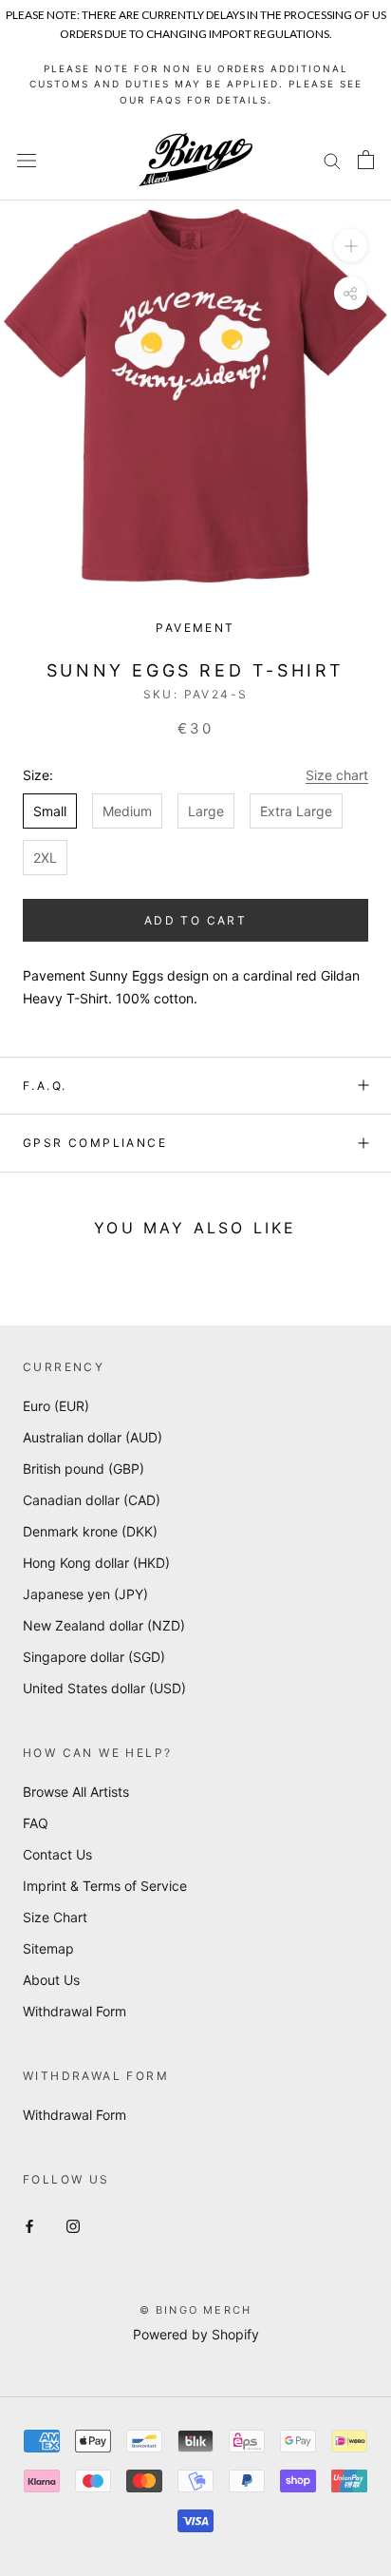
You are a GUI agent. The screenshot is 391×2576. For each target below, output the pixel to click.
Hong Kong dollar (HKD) (96, 1563)
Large (206, 811)
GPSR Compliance (95, 1143)
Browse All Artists (76, 1792)
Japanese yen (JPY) (85, 1594)
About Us (51, 1980)
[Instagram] (73, 2225)
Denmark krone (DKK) (90, 1531)
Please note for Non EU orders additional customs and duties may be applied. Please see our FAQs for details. (196, 84)
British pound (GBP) (84, 1469)
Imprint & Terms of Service (105, 1886)
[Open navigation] (27, 160)
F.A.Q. (45, 1086)
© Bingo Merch (196, 2310)
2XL (45, 858)
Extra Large (296, 811)
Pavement (195, 628)
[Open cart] (366, 160)
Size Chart (55, 1917)
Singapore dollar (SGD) (94, 1657)
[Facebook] (29, 2225)
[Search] (332, 160)
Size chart (337, 775)
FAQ (36, 1823)
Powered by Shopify (196, 2334)
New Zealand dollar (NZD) (104, 1625)
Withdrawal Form (74, 2011)
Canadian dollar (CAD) (92, 1500)
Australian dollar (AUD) (93, 1437)
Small (50, 811)
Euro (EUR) (56, 1406)
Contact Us (57, 1854)
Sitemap (48, 1948)
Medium (127, 811)
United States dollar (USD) (104, 1688)
